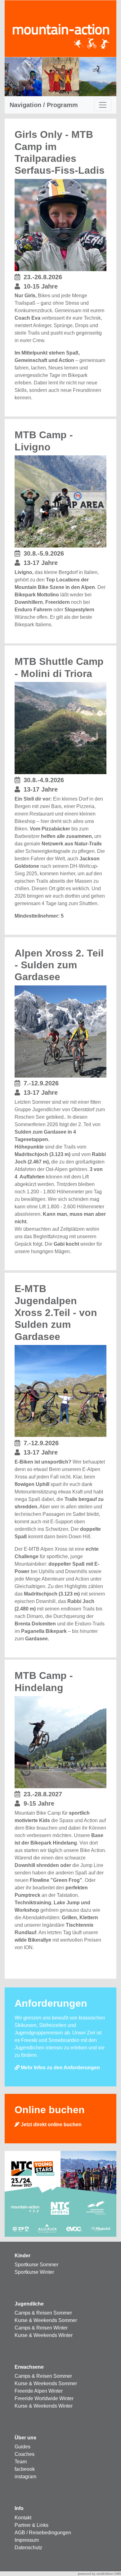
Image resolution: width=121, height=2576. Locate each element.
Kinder (22, 2256)
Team (21, 2462)
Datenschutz (28, 2548)
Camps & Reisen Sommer (43, 2313)
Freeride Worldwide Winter (44, 2398)
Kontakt (23, 2518)
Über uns (25, 2438)
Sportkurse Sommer (36, 2265)
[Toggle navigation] (103, 105)
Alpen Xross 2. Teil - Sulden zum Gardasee (59, 965)
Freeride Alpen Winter (39, 2391)
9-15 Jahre (39, 1803)
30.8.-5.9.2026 (44, 553)
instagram (25, 2477)
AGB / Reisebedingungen (43, 2533)
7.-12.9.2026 (41, 1083)
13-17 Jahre (41, 563)
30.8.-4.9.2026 (44, 780)
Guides (22, 2447)
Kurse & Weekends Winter (44, 2335)
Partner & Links (31, 2525)
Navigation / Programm (44, 105)
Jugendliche (29, 2304)
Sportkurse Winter (34, 2272)
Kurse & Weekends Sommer (46, 2320)
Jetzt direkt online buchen (51, 2125)
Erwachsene (29, 2367)
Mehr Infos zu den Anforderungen (60, 2068)
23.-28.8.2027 (43, 1794)
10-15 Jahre (41, 286)
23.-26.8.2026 (43, 277)
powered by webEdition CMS (99, 2574)
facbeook (25, 2469)
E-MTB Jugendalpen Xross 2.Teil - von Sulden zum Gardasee (56, 1313)
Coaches (25, 2454)
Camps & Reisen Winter (41, 2328)
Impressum (27, 2540)
